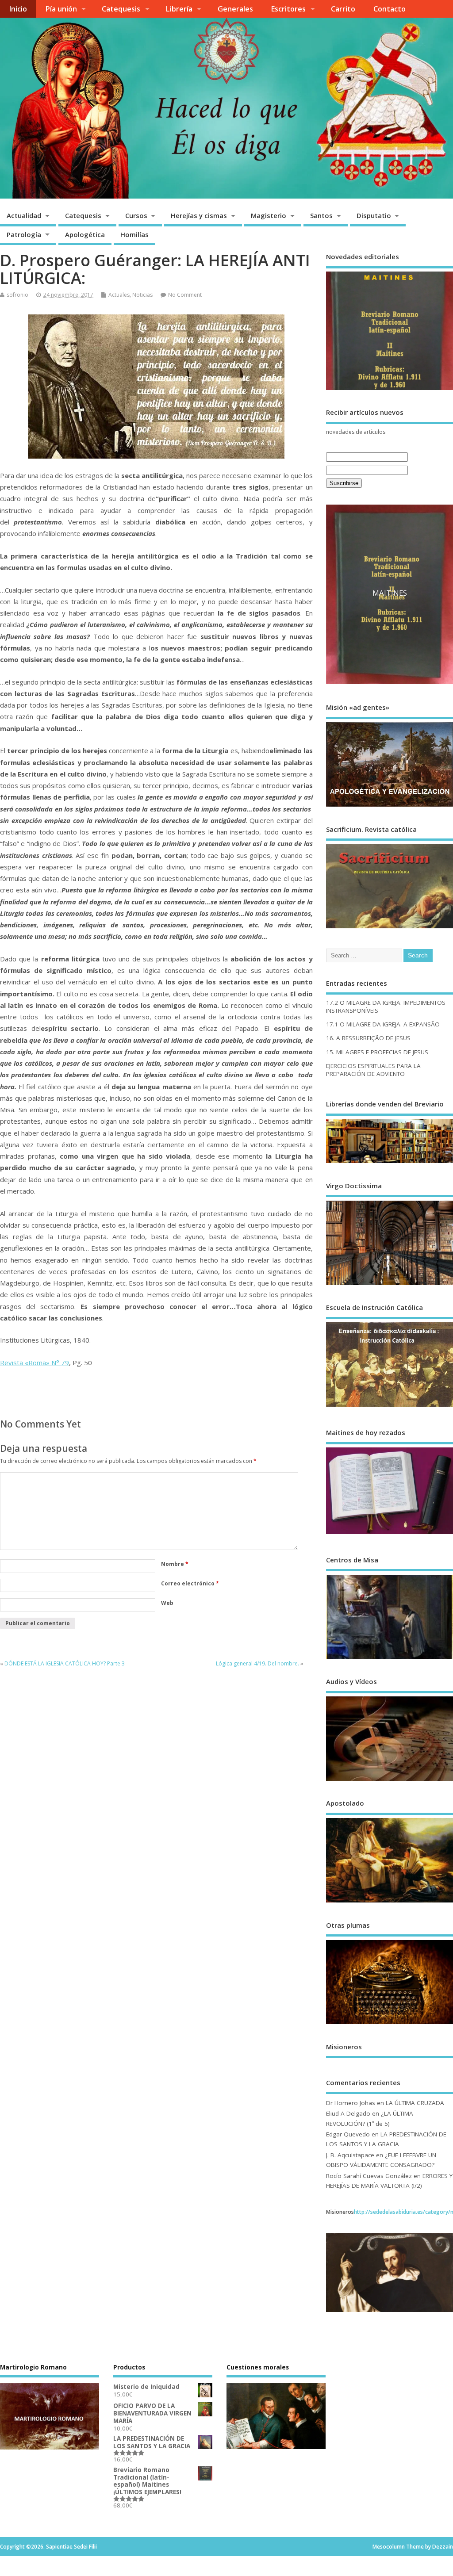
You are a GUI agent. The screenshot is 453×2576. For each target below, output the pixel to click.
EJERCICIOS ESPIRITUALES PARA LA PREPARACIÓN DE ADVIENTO (373, 1070)
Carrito (343, 9)
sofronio (17, 295)
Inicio (18, 9)
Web (167, 1603)
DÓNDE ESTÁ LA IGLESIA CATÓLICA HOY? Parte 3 (65, 1663)
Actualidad (24, 215)
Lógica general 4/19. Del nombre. (257, 1663)
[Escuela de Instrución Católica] (390, 1407)
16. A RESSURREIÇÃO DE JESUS (368, 1038)
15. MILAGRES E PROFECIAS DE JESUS (377, 1052)
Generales (235, 9)
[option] (374, 595)
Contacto (390, 9)
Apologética (85, 234)
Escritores (288, 9)
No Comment (185, 295)
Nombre (175, 1564)
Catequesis (121, 9)
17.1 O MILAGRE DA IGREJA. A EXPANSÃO (383, 1024)
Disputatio (374, 215)
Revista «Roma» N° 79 (35, 1363)
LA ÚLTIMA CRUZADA (415, 2103)
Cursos (136, 215)
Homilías (134, 234)
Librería (179, 9)
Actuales (119, 295)
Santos (321, 215)
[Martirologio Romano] (50, 2407)
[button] (340, 595)
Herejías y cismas (199, 215)
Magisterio (269, 215)
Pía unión (61, 9)
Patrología (24, 234)
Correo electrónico (190, 1583)
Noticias (142, 295)
